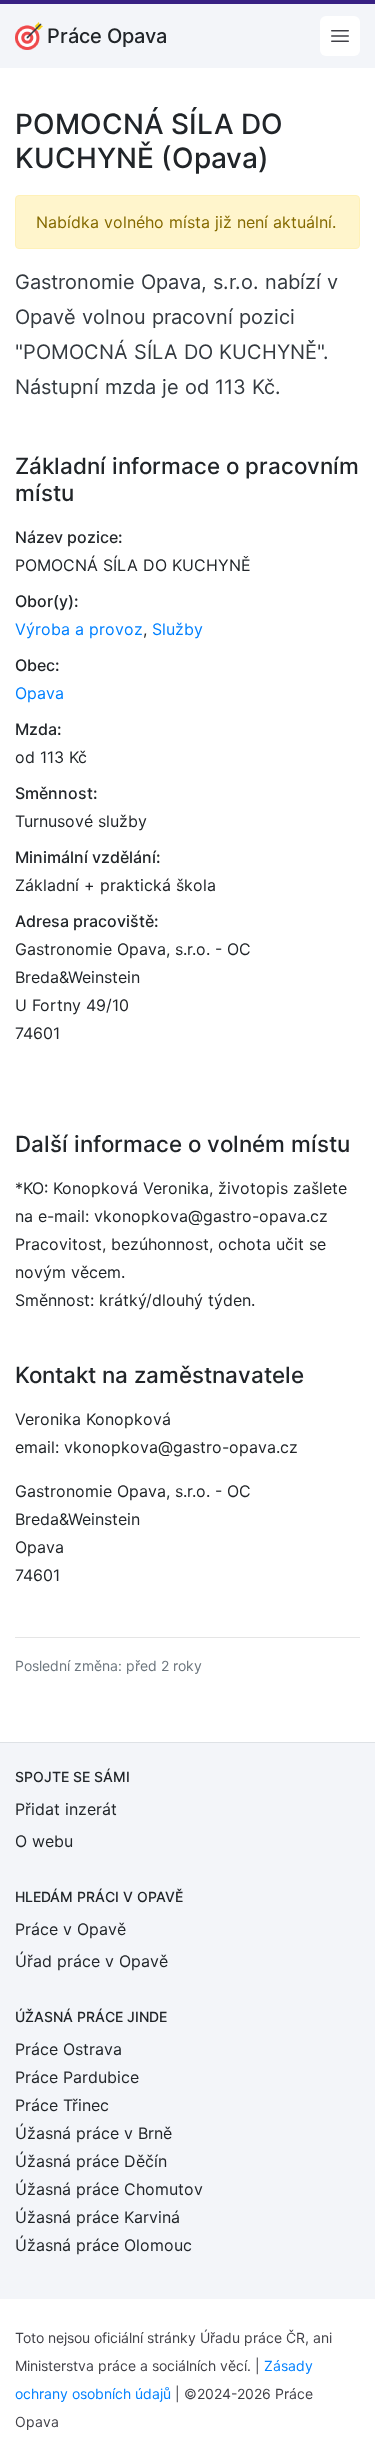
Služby (177, 629)
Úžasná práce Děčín (91, 2161)
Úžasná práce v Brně (93, 2133)
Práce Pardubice (77, 2077)
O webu (44, 1841)
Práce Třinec (62, 2105)
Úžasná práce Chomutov (109, 2189)
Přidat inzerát (66, 1809)
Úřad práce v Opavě (91, 1961)
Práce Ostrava (68, 2049)
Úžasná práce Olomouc (103, 2245)
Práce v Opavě (70, 1929)
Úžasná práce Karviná (97, 2217)
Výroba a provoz (79, 629)
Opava (39, 693)
